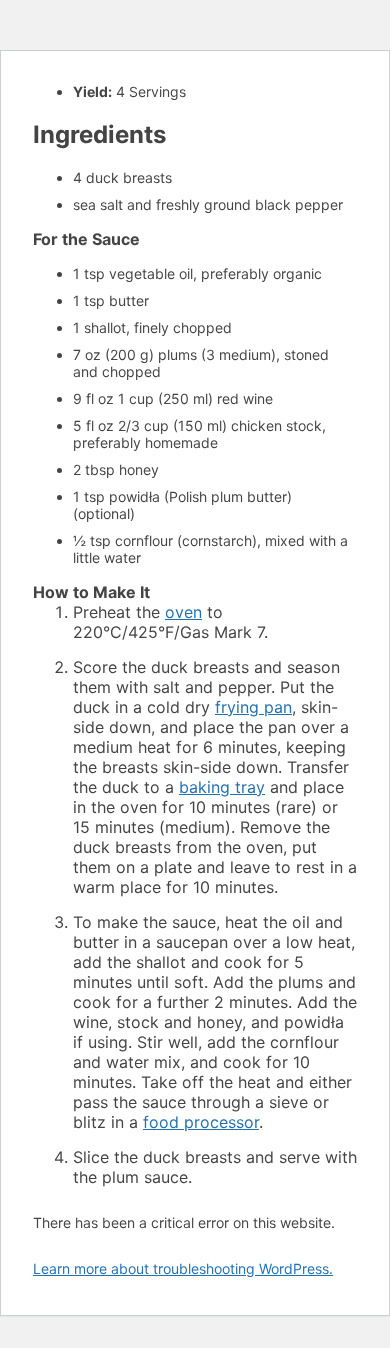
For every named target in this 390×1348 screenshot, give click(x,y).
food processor (201, 1122)
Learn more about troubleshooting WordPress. (183, 1268)
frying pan (253, 707)
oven (183, 612)
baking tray (222, 787)
